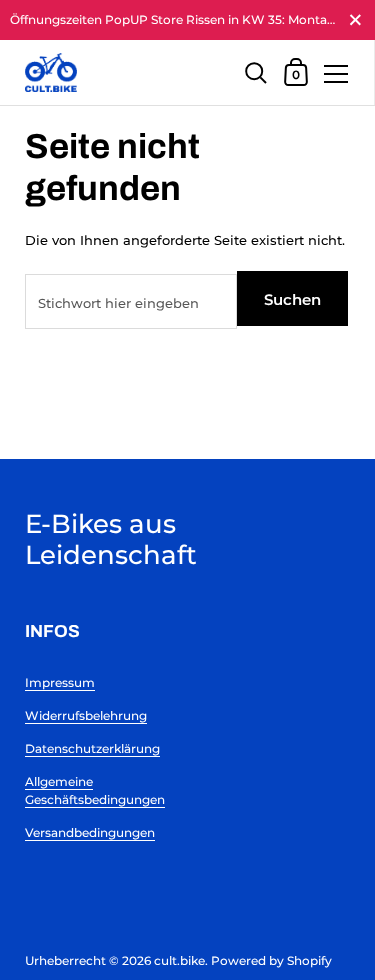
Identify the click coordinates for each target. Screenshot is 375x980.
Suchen (292, 299)
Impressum (60, 682)
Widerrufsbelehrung (86, 715)
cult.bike (179, 960)
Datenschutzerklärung (92, 748)
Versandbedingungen (90, 832)
